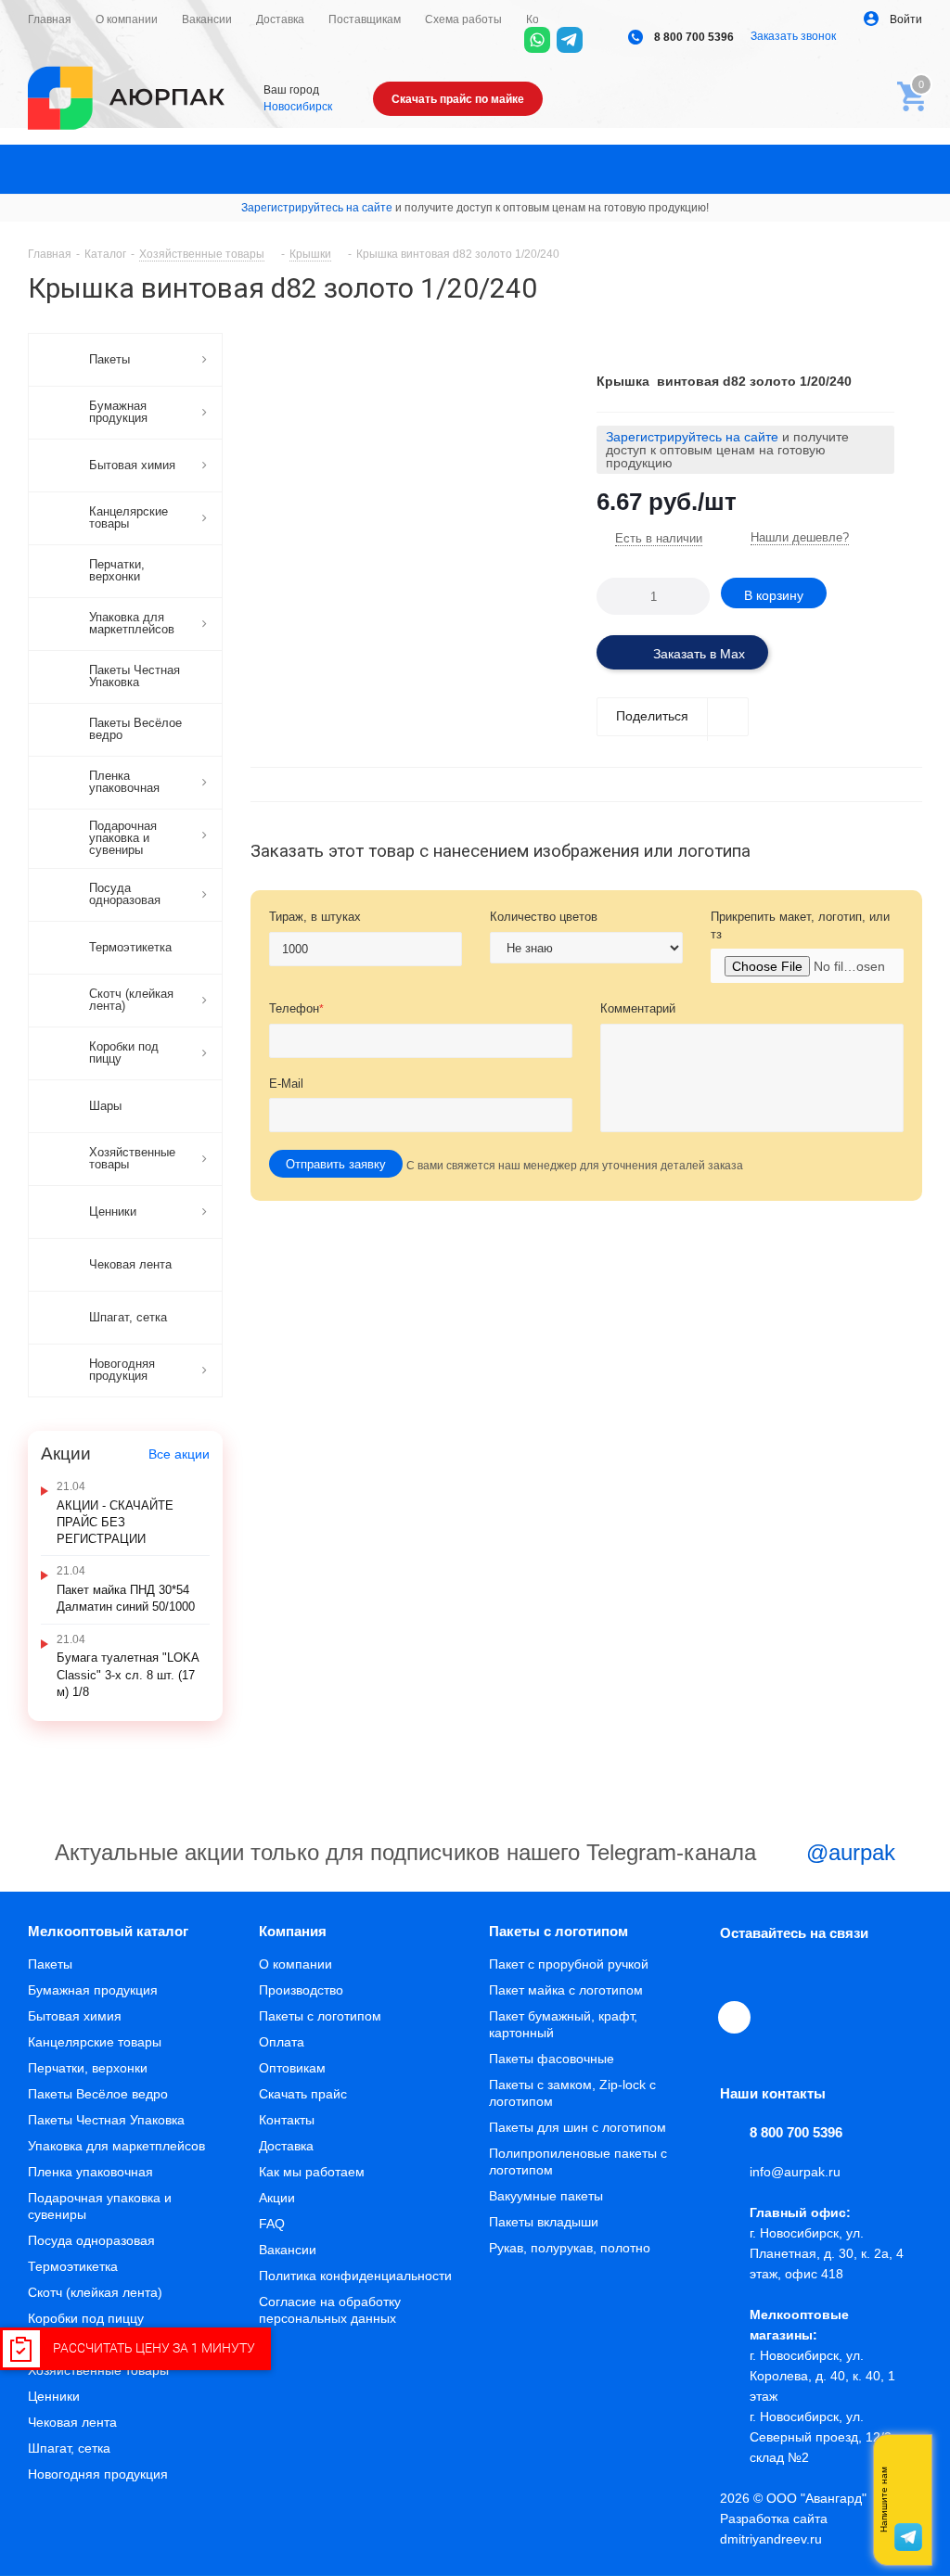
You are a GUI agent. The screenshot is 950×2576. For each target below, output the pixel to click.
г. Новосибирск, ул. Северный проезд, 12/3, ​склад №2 (824, 2437)
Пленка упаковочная (90, 2172)
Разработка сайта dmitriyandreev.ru (774, 2529)
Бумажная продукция (93, 1990)
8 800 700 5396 (693, 37)
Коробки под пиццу (86, 2318)
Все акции (179, 1454)
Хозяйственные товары (98, 2370)
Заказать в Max (697, 654)
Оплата (282, 2042)
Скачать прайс (303, 2094)
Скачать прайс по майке (458, 99)
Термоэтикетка (73, 2266)
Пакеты (50, 1964)
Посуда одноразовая (91, 2240)
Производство (301, 1990)
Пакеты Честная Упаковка (106, 2120)
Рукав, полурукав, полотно (570, 2248)
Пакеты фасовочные (552, 2059)
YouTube (822, 1974)
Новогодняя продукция (98, 2474)
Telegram (779, 1974)
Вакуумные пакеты (546, 2196)
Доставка (286, 2146)
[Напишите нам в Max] (908, 2463)
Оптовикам (292, 2068)
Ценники (54, 2396)
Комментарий (638, 1008)
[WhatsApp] (537, 40)
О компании (295, 1964)
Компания (293, 1931)
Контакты (287, 2120)
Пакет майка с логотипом (566, 1990)
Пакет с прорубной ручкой (569, 1964)
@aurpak (847, 1852)
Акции (277, 2198)
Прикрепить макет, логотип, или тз (800, 925)
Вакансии (288, 2250)
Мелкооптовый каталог (108, 1931)
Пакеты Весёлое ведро (98, 2094)
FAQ (272, 2224)
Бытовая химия (75, 2016)
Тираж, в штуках (315, 917)
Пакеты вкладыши (544, 2222)
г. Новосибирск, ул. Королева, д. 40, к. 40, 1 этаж (822, 2376)
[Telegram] (570, 40)
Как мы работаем (312, 2172)
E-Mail (286, 1084)
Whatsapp (908, 2500)
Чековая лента (72, 2422)
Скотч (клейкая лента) (95, 2292)
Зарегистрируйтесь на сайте (317, 208)
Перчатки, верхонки (88, 2068)
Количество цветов (544, 917)
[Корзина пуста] (907, 91)
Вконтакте (737, 1974)
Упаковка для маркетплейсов (116, 2146)
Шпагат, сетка (69, 2448)
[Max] (602, 40)
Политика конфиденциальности (355, 2276)
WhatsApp (865, 1974)
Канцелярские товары (95, 2042)
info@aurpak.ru (795, 2172)
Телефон (296, 1008)
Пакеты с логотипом (320, 2016)
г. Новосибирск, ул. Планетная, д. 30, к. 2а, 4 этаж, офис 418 (827, 2253)
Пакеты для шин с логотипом (578, 2127)
